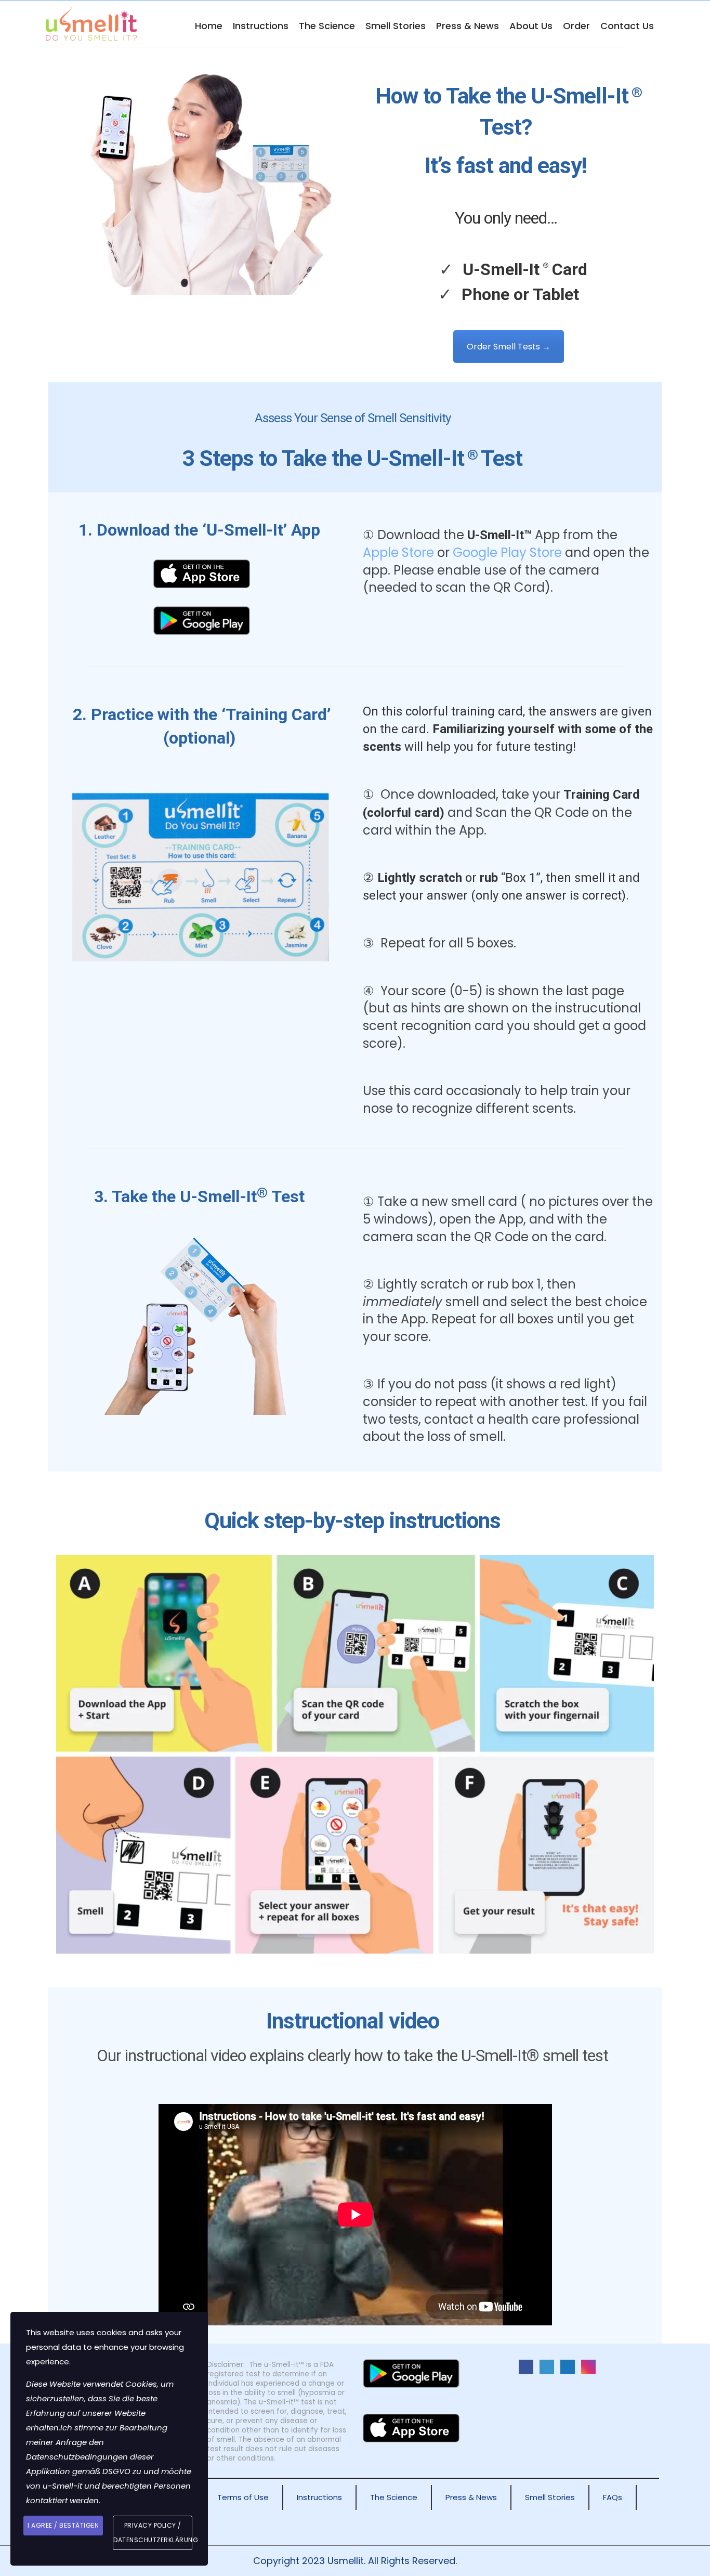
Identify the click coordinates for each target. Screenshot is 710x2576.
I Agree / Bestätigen (63, 2525)
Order (576, 26)
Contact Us (627, 26)
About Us (531, 26)
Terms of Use (243, 2497)
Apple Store (398, 552)
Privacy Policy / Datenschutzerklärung (153, 2533)
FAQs (613, 2497)
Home (209, 26)
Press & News (468, 26)
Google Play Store (507, 552)
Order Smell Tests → (509, 347)
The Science (327, 26)
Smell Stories (396, 26)
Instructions (261, 26)
